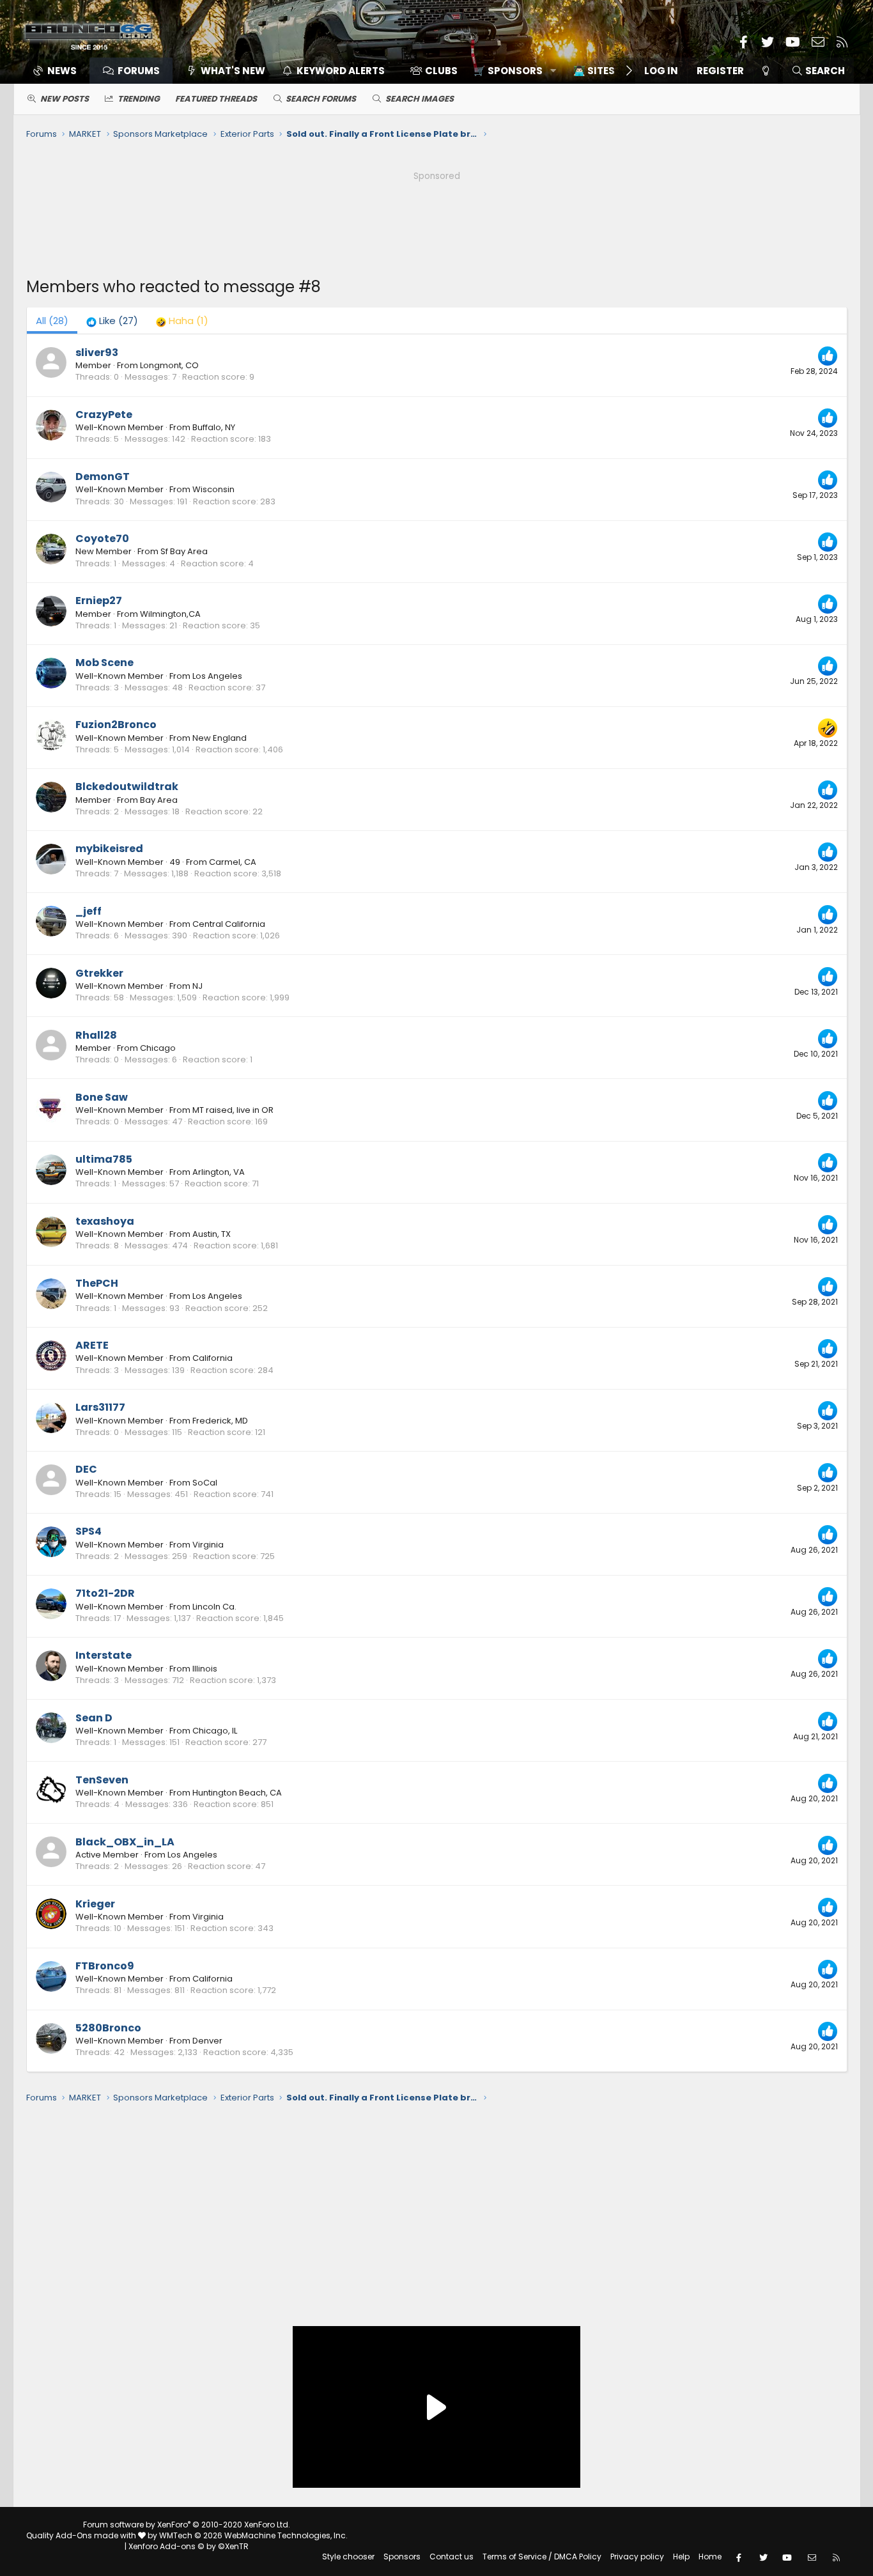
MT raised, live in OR (233, 1110)
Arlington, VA (219, 1172)
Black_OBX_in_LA (125, 1842)
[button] (510, 71)
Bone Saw (102, 1097)
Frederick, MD (220, 1421)
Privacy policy (637, 2557)
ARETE (92, 1345)
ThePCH (97, 1283)
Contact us (452, 2557)
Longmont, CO (169, 365)
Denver (207, 2041)
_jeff (89, 911)
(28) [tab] (52, 321)
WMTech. (253, 2535)
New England (220, 738)
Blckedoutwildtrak (127, 787)
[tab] (112, 321)
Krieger (95, 1904)
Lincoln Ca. (214, 1607)
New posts (65, 99)
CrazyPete (104, 415)
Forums (139, 71)
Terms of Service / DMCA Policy (542, 2557)
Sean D (94, 1718)
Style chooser (348, 2557)
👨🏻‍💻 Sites (594, 71)
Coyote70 (102, 539)
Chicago (158, 1048)
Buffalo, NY (214, 427)
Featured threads (216, 99)
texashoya (105, 1221)
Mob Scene (104, 663)
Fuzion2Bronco (116, 725)
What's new (233, 71)
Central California (229, 924)
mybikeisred (109, 849)
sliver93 (97, 353)
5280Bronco (108, 2028)
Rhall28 (96, 1035)
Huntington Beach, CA (237, 1793)
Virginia (208, 1545)
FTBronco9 (105, 1966)
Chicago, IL (215, 1731)
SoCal (205, 1483)
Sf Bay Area (184, 551)
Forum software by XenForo (187, 2525)
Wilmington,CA (170, 614)
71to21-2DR (105, 1593)
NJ (197, 986)
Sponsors (402, 2557)
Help (681, 2557)
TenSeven (102, 1780)
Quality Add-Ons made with (82, 2535)
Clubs (441, 71)
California (212, 1358)
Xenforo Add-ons (189, 2546)
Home (710, 2557)
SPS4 (89, 1531)
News (62, 71)
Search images (420, 99)
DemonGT (103, 477)
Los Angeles (217, 676)
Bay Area (159, 800)
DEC (86, 1469)
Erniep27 (99, 601)
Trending (139, 99)
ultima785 (104, 1159)
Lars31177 (100, 1407)
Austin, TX (212, 1234)
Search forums (321, 99)
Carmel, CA (233, 862)
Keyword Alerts (341, 71)
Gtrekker (99, 973)
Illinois (205, 1669)
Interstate (104, 1655)
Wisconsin (213, 489)
